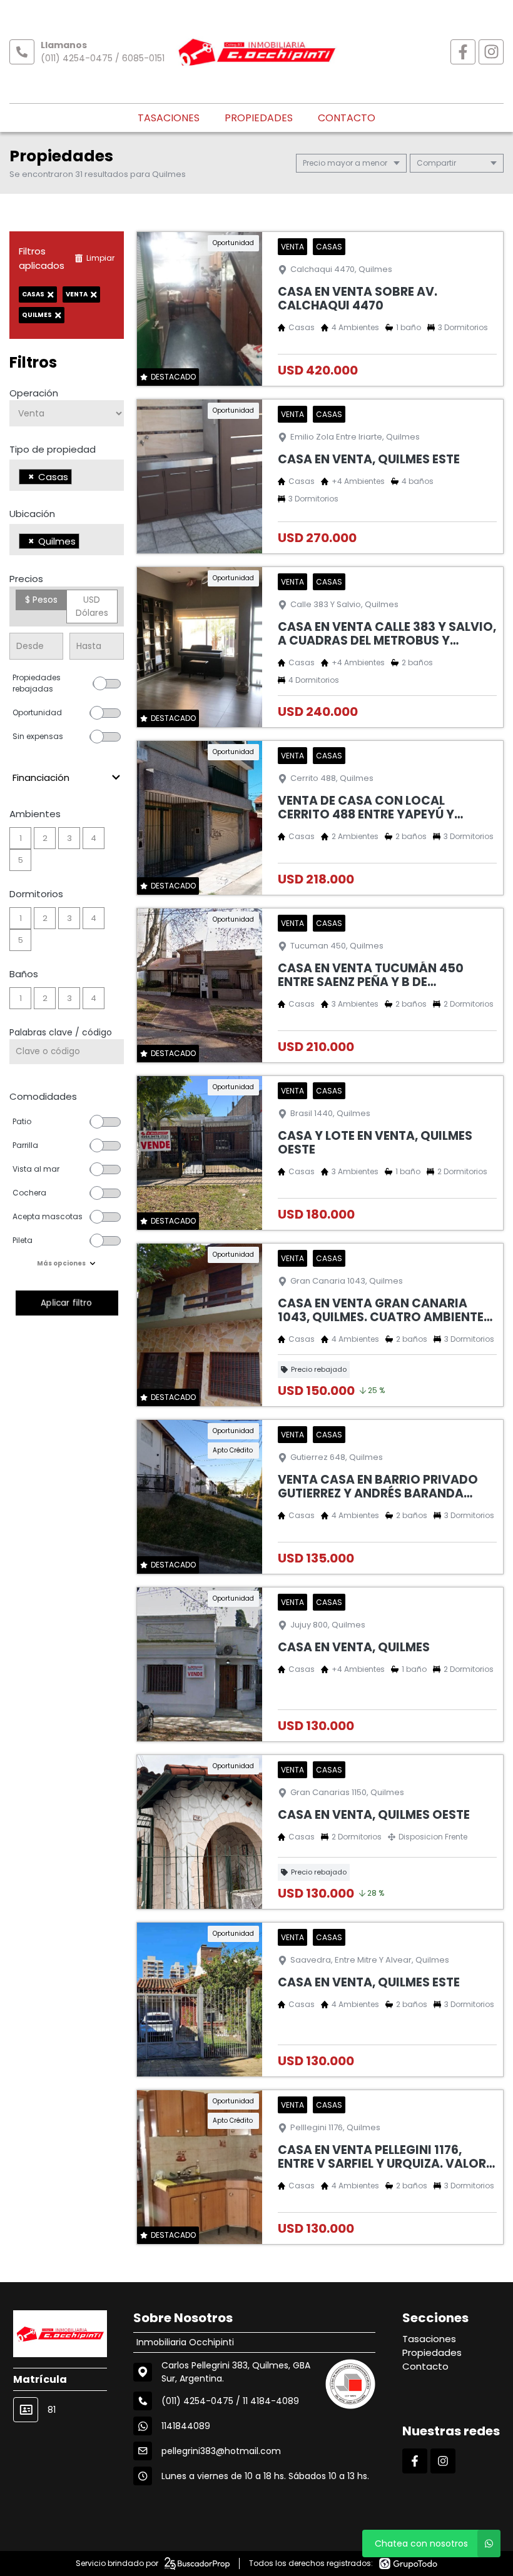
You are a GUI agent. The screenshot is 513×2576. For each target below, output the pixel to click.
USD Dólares (92, 606)
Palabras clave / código (61, 1032)
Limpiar (100, 258)
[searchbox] (79, 478)
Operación (34, 393)
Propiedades (259, 118)
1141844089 (186, 2426)
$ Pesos (41, 600)
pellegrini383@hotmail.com (221, 2451)
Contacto (347, 118)
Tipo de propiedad (53, 449)
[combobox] (67, 475)
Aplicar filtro (67, 1303)
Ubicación (32, 514)
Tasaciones (169, 118)
